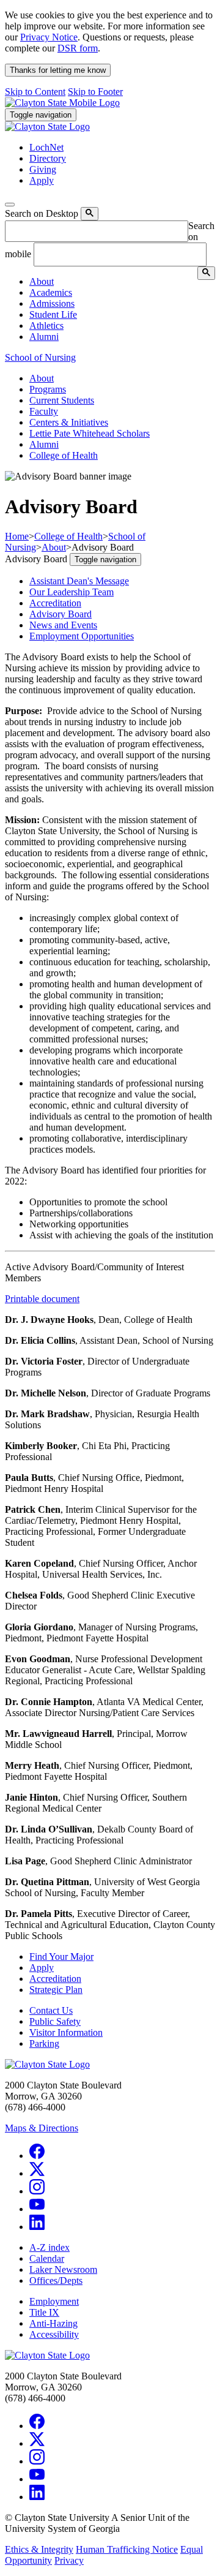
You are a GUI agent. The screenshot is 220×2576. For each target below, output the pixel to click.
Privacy (69, 2560)
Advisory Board (61, 614)
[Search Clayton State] (90, 214)
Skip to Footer (95, 92)
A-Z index (50, 2247)
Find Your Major (61, 1956)
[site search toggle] (10, 205)
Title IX (44, 2312)
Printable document (42, 1299)
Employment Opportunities (82, 636)
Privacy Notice (49, 37)
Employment (54, 2301)
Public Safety (55, 2021)
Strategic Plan (56, 1990)
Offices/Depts (56, 2280)
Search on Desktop (42, 213)
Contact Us (51, 2010)
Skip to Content (35, 92)
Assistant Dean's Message (79, 581)
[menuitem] (122, 282)
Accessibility (54, 2334)
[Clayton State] (62, 103)
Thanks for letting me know (58, 70)
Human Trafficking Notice (127, 2549)
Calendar (47, 2258)
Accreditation (55, 603)
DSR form (78, 48)
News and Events (63, 625)
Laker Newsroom (63, 2269)
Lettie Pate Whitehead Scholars (90, 433)
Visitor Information (66, 2032)
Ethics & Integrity (39, 2549)
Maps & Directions (42, 2128)
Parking (44, 2043)
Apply (42, 1968)
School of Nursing (40, 357)
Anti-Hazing (53, 2323)
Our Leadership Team (71, 592)
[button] (42, 281)
